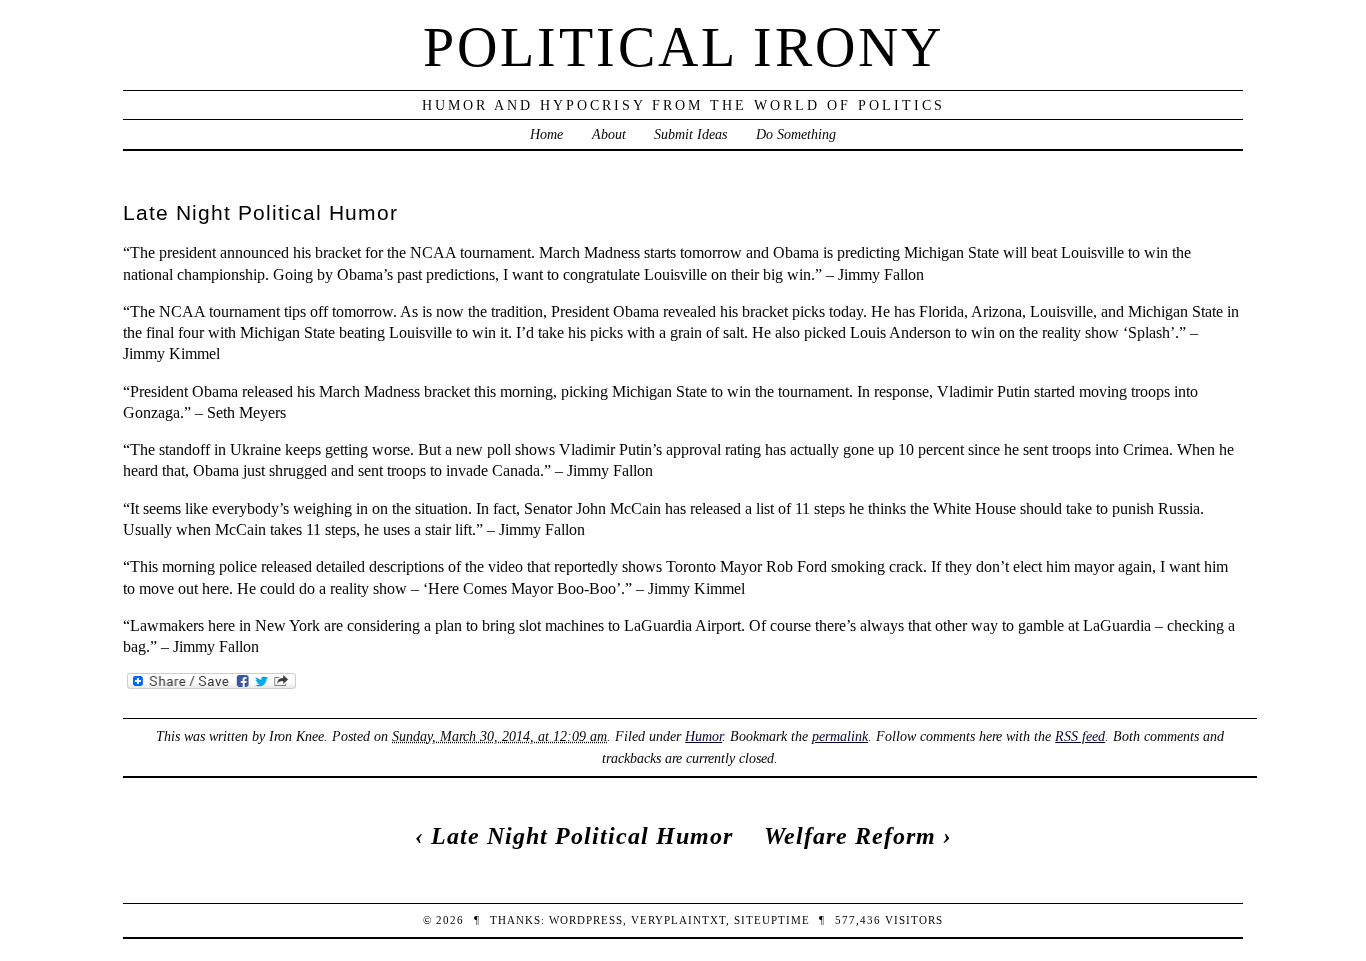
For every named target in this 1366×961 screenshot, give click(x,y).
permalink (840, 736)
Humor (703, 736)
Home (546, 134)
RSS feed (1080, 736)
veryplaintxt (678, 920)
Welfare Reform (850, 836)
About (609, 134)
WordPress (586, 920)
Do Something (796, 134)
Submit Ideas (690, 134)
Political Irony (683, 47)
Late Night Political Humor (582, 836)
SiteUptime (772, 920)
